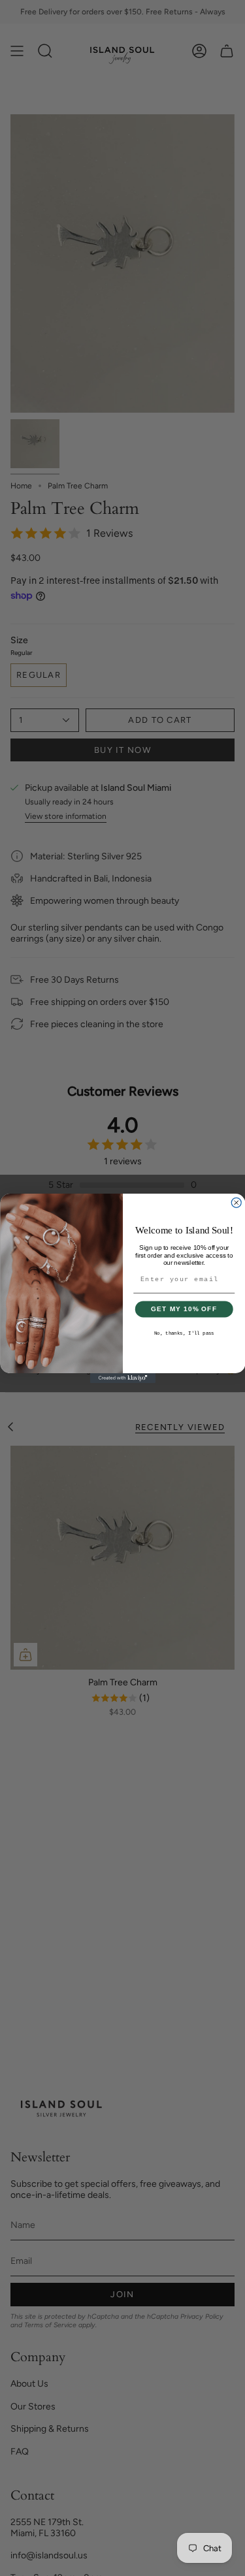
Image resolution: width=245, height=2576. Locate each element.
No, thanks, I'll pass (184, 1334)
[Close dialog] (236, 1202)
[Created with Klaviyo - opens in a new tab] (123, 1378)
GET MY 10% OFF (184, 1309)
